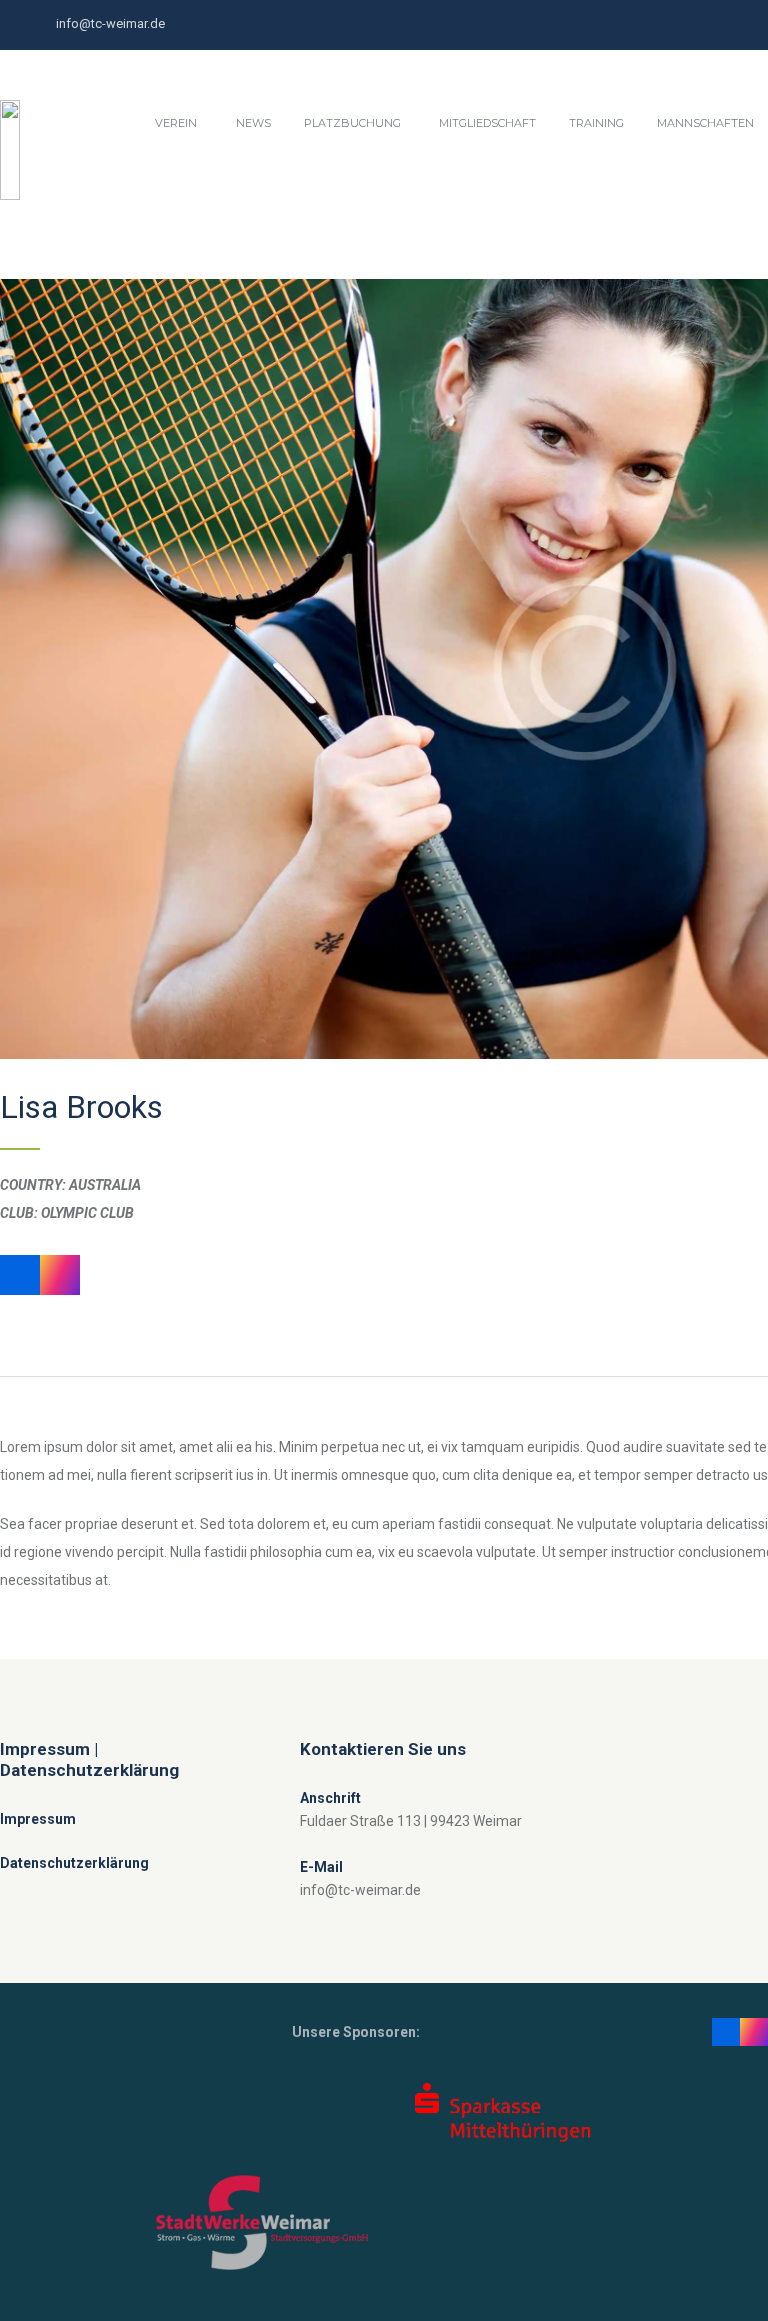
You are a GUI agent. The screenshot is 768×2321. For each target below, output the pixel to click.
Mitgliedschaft (487, 123)
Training (596, 123)
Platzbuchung (352, 123)
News (253, 123)
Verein (176, 123)
